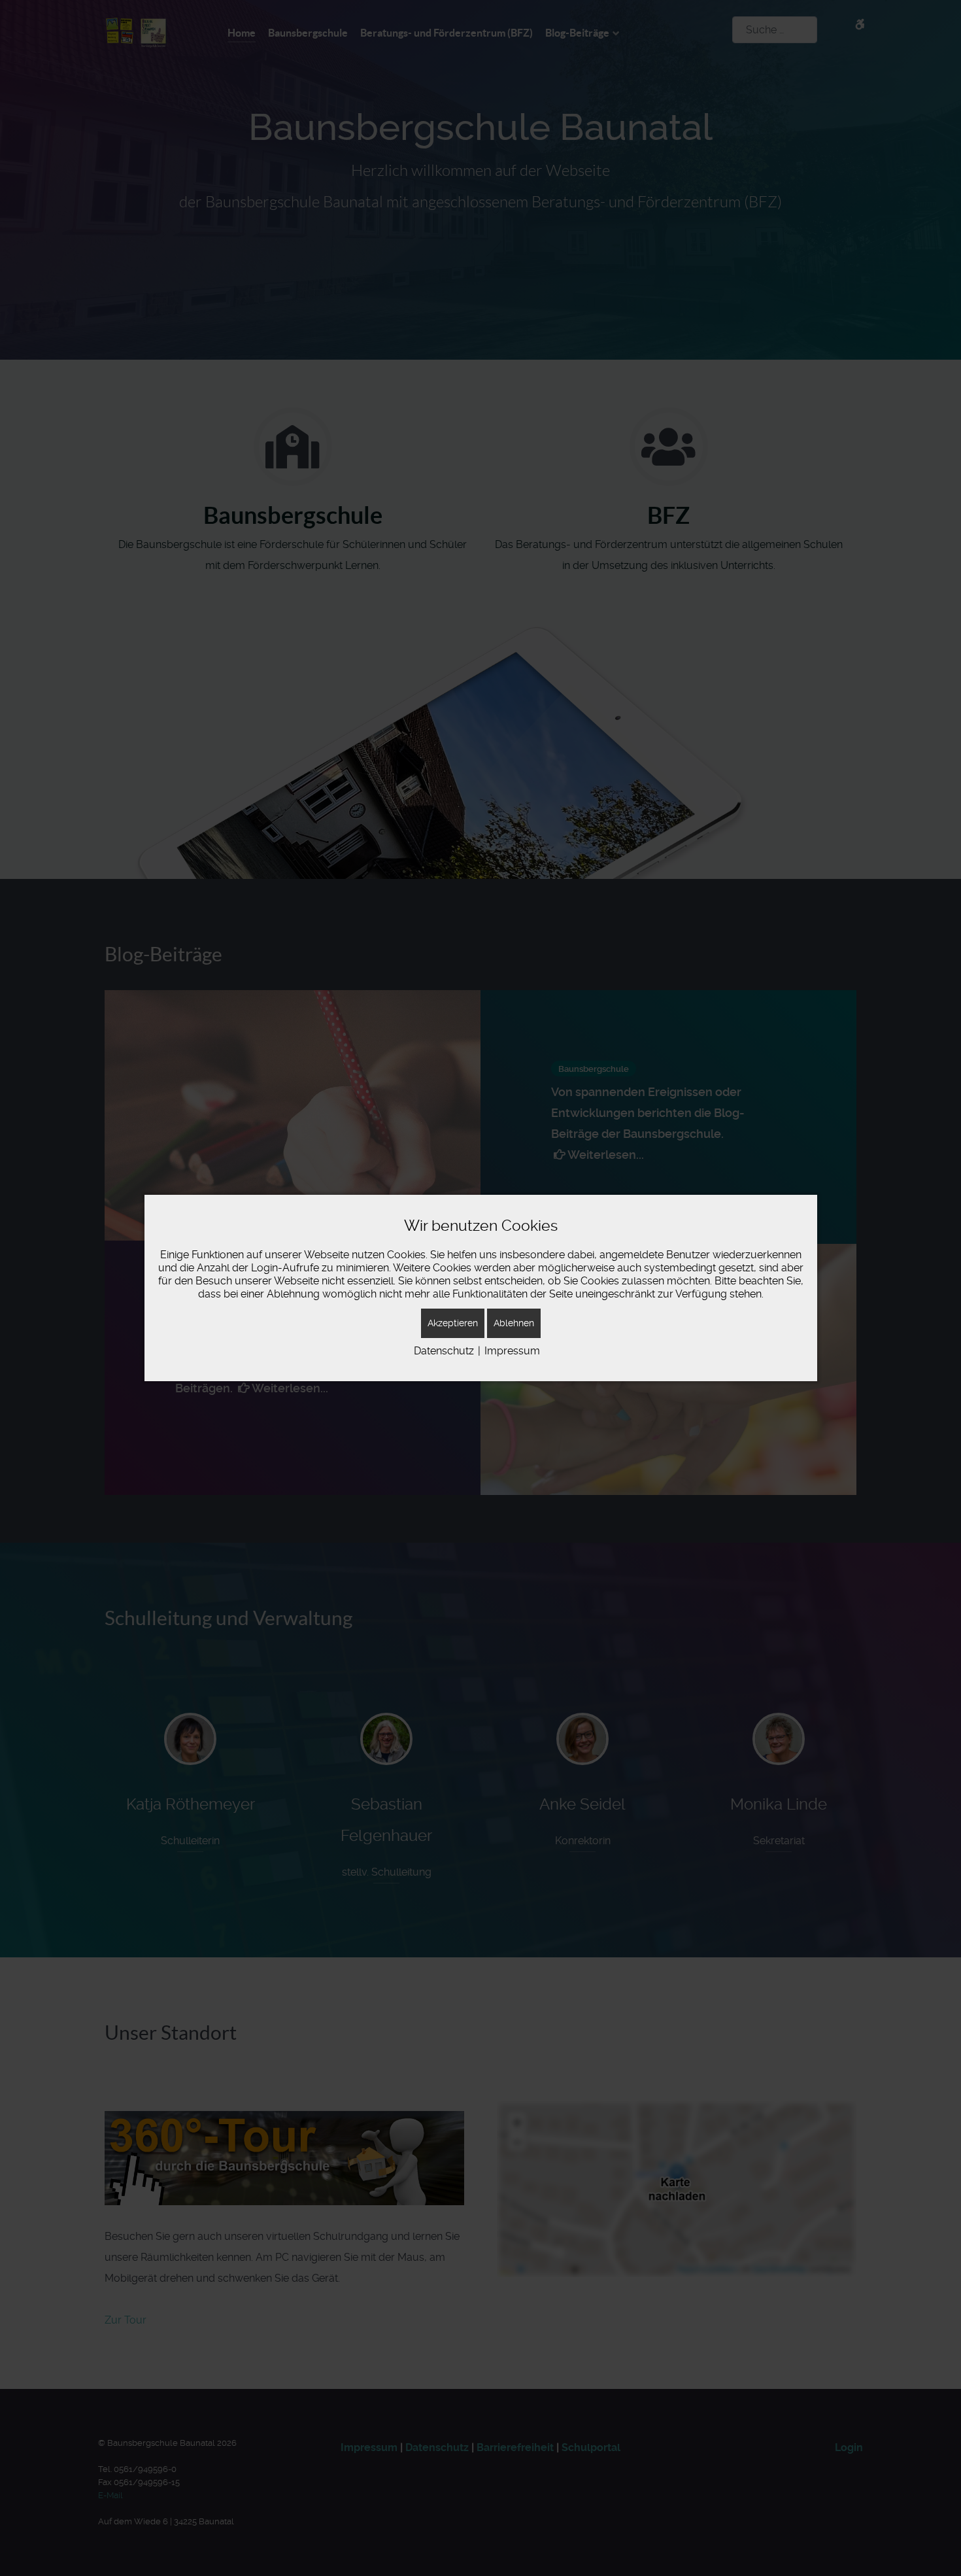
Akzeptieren (453, 1323)
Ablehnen (514, 1323)
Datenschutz (444, 1351)
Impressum (512, 1351)
